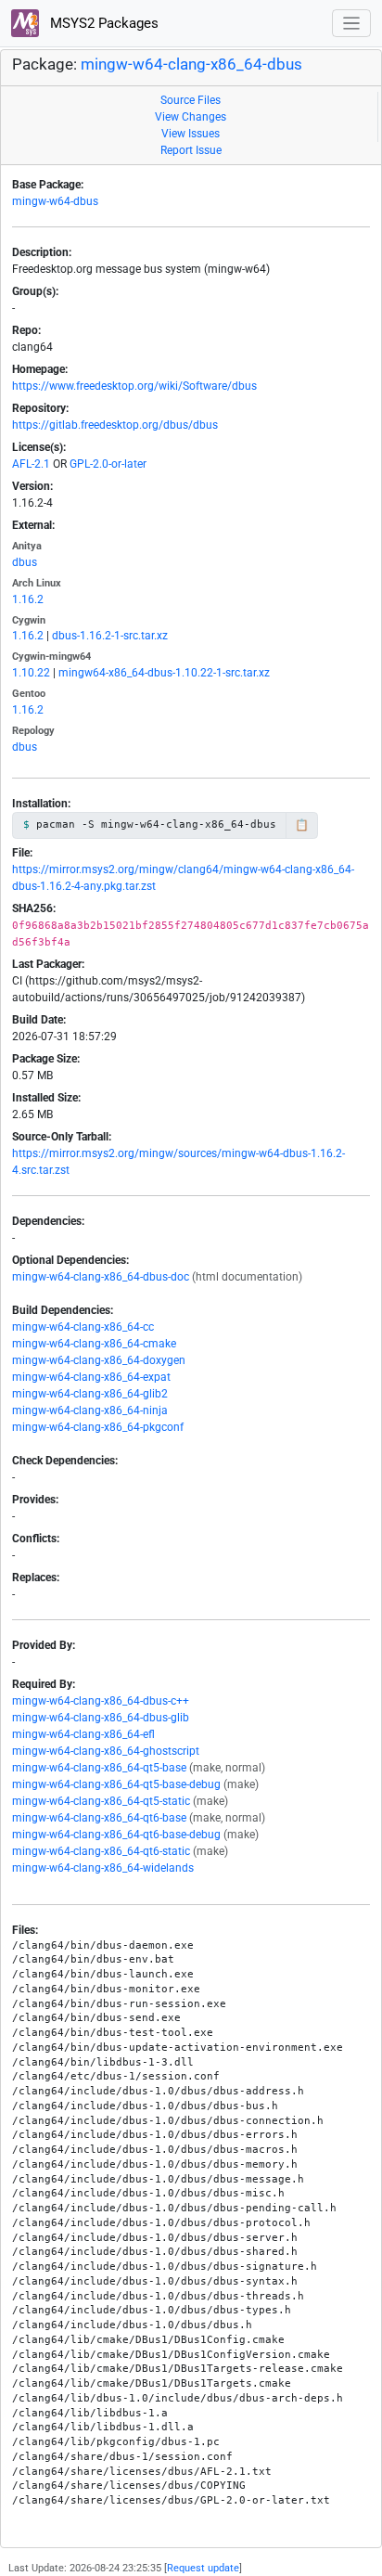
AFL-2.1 (31, 464)
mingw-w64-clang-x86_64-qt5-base (99, 1768)
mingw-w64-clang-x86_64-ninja (90, 1410)
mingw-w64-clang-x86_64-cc (83, 1327)
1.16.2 (28, 599)
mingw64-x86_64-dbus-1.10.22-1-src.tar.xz (164, 673)
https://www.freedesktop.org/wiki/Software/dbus (134, 386)
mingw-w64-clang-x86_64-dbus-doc (101, 1277)
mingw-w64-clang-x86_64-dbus (191, 64)
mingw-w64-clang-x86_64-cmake (94, 1344)
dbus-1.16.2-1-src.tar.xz (110, 636)
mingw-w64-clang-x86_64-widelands (103, 1868)
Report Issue (191, 150)
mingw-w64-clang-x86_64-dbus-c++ (101, 1701)
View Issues (191, 134)
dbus (25, 562)
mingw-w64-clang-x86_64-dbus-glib (101, 1718)
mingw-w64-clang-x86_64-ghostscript (106, 1751)
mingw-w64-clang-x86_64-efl (83, 1734)
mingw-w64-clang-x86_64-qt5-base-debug (116, 1784)
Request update (203, 2568)
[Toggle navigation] (352, 24)
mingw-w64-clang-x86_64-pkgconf (98, 1427)
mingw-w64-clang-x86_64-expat (91, 1377)
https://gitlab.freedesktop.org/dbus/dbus (115, 425)
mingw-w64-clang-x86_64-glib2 (90, 1394)
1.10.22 (31, 673)
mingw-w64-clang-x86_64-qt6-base (99, 1818)
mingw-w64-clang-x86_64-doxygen (99, 1360)
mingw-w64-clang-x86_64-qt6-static (101, 1851)
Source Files (191, 100)
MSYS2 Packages (102, 23)
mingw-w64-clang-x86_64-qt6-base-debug (116, 1835)
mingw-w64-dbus (55, 201)
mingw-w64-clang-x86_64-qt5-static (101, 1801)
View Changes (191, 117)
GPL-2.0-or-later (108, 464)
